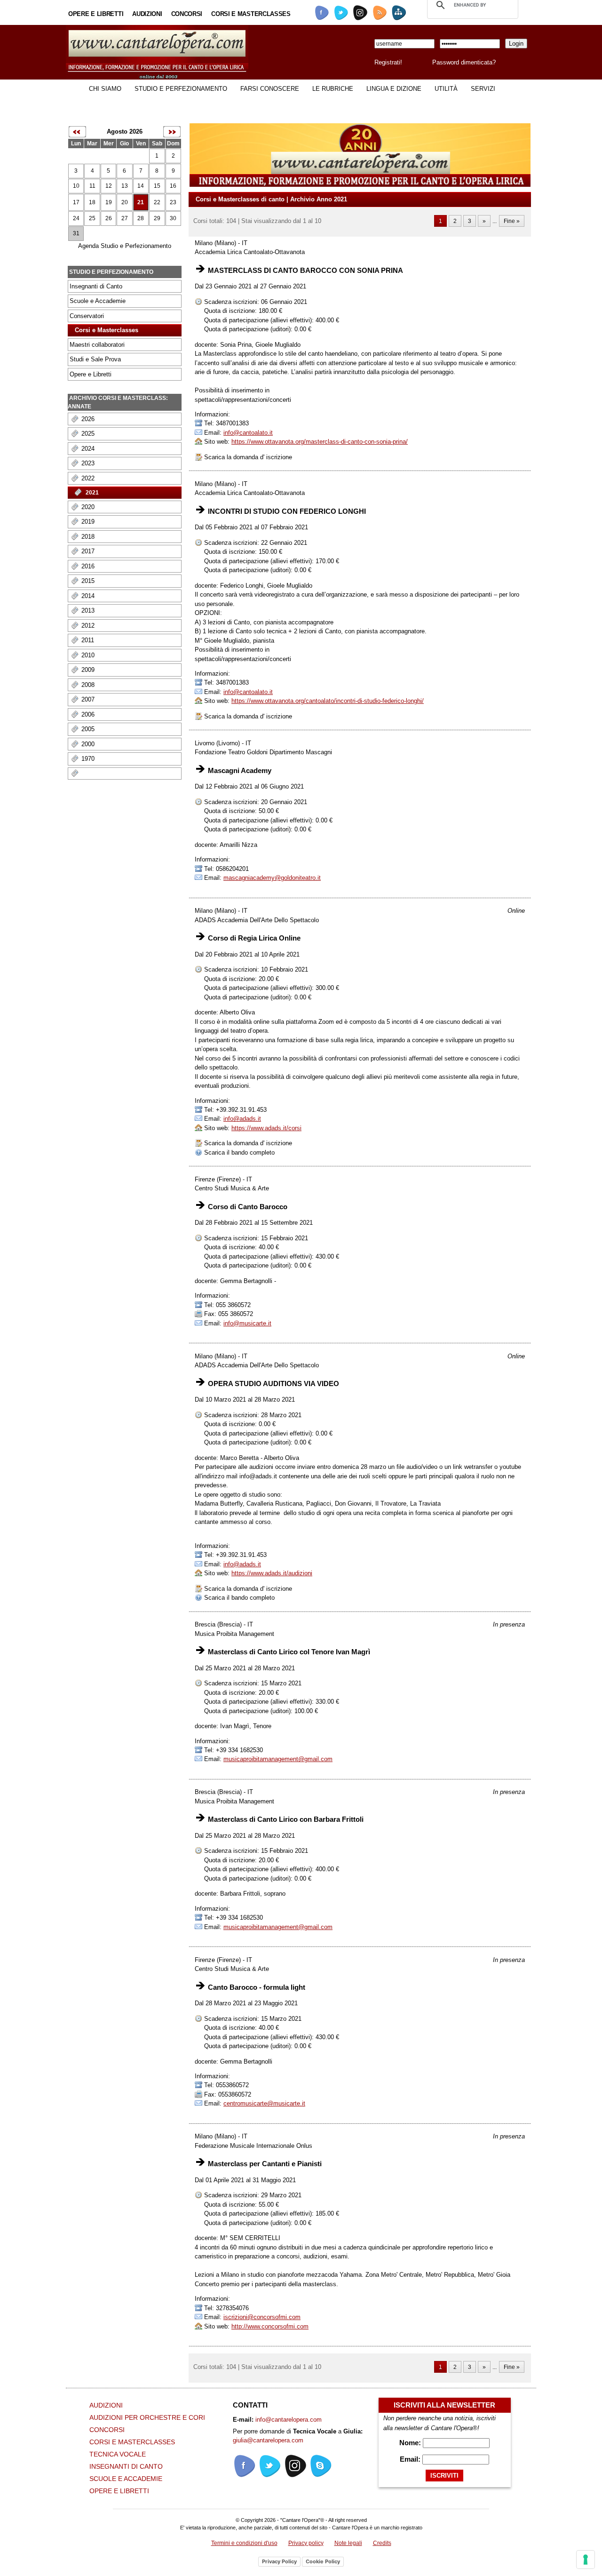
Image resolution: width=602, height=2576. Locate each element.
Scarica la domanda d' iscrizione (247, 457)
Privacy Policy (279, 2561)
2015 (88, 581)
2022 (88, 478)
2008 (88, 685)
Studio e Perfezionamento (181, 89)
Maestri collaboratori (97, 345)
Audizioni (147, 14)
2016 (88, 566)
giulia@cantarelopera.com (268, 2440)
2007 (88, 699)
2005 (88, 729)
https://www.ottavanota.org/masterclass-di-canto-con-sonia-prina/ (320, 442)
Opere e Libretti (96, 14)
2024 (88, 449)
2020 (88, 507)
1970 (88, 759)
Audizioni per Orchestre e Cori (147, 2417)
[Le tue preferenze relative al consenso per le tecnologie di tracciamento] (586, 2560)
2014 (88, 596)
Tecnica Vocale (118, 2454)
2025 (88, 434)
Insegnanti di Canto (96, 286)
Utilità (446, 89)
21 (141, 202)
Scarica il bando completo (238, 1152)
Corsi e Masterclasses (251, 14)
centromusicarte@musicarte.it (264, 2103)
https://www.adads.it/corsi (266, 1128)
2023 (88, 463)
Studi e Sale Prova (95, 359)
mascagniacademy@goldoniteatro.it (272, 878)
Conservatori (87, 316)
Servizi (483, 89)
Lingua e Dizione (394, 89)
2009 (88, 670)
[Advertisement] (103, 1083)
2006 (88, 714)
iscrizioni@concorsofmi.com (262, 2317)
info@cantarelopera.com (289, 2420)
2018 (88, 537)
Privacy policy (306, 2543)
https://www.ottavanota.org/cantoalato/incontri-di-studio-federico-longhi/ (328, 701)
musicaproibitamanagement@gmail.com (278, 1759)
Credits (382, 2543)
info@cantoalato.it (248, 433)
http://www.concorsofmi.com (270, 2326)
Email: (411, 2459)
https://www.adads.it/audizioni (272, 1573)
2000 (88, 744)
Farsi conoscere (270, 89)
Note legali (348, 2543)
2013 (88, 610)
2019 (88, 522)
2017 (88, 551)
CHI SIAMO (105, 89)
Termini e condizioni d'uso (244, 2543)
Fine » (512, 221)
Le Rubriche (333, 89)
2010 (88, 655)
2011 (88, 640)
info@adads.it (242, 1119)
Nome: (411, 2443)
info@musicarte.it (247, 1323)
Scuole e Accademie (98, 301)
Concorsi (187, 14)
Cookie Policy (323, 2561)
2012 (88, 626)
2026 (88, 419)
